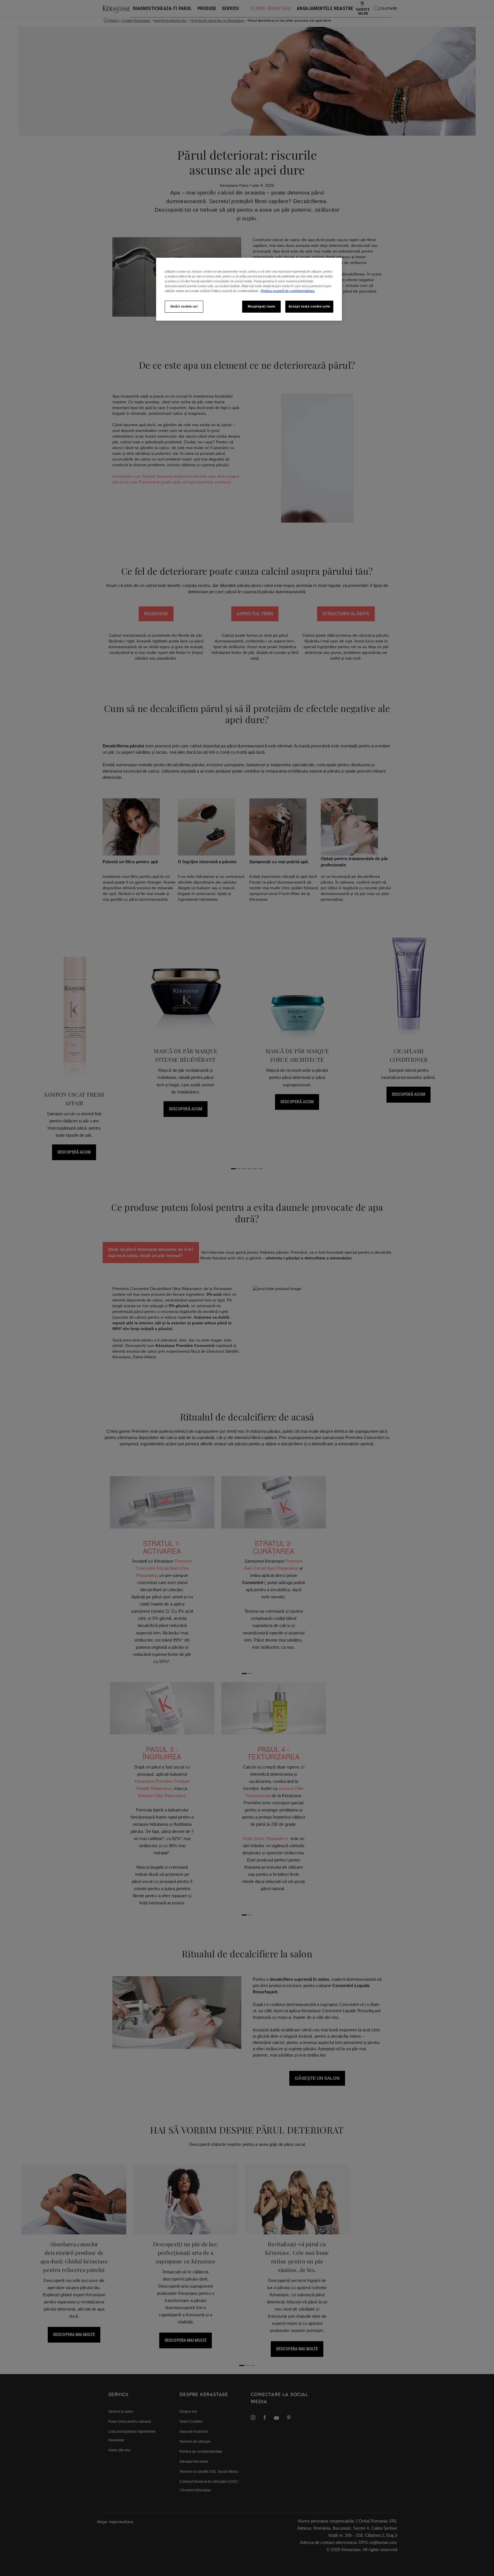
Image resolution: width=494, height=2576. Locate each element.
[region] (249, 289)
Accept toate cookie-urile (309, 306)
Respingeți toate (262, 306)
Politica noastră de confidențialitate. (288, 291)
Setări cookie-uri (184, 306)
